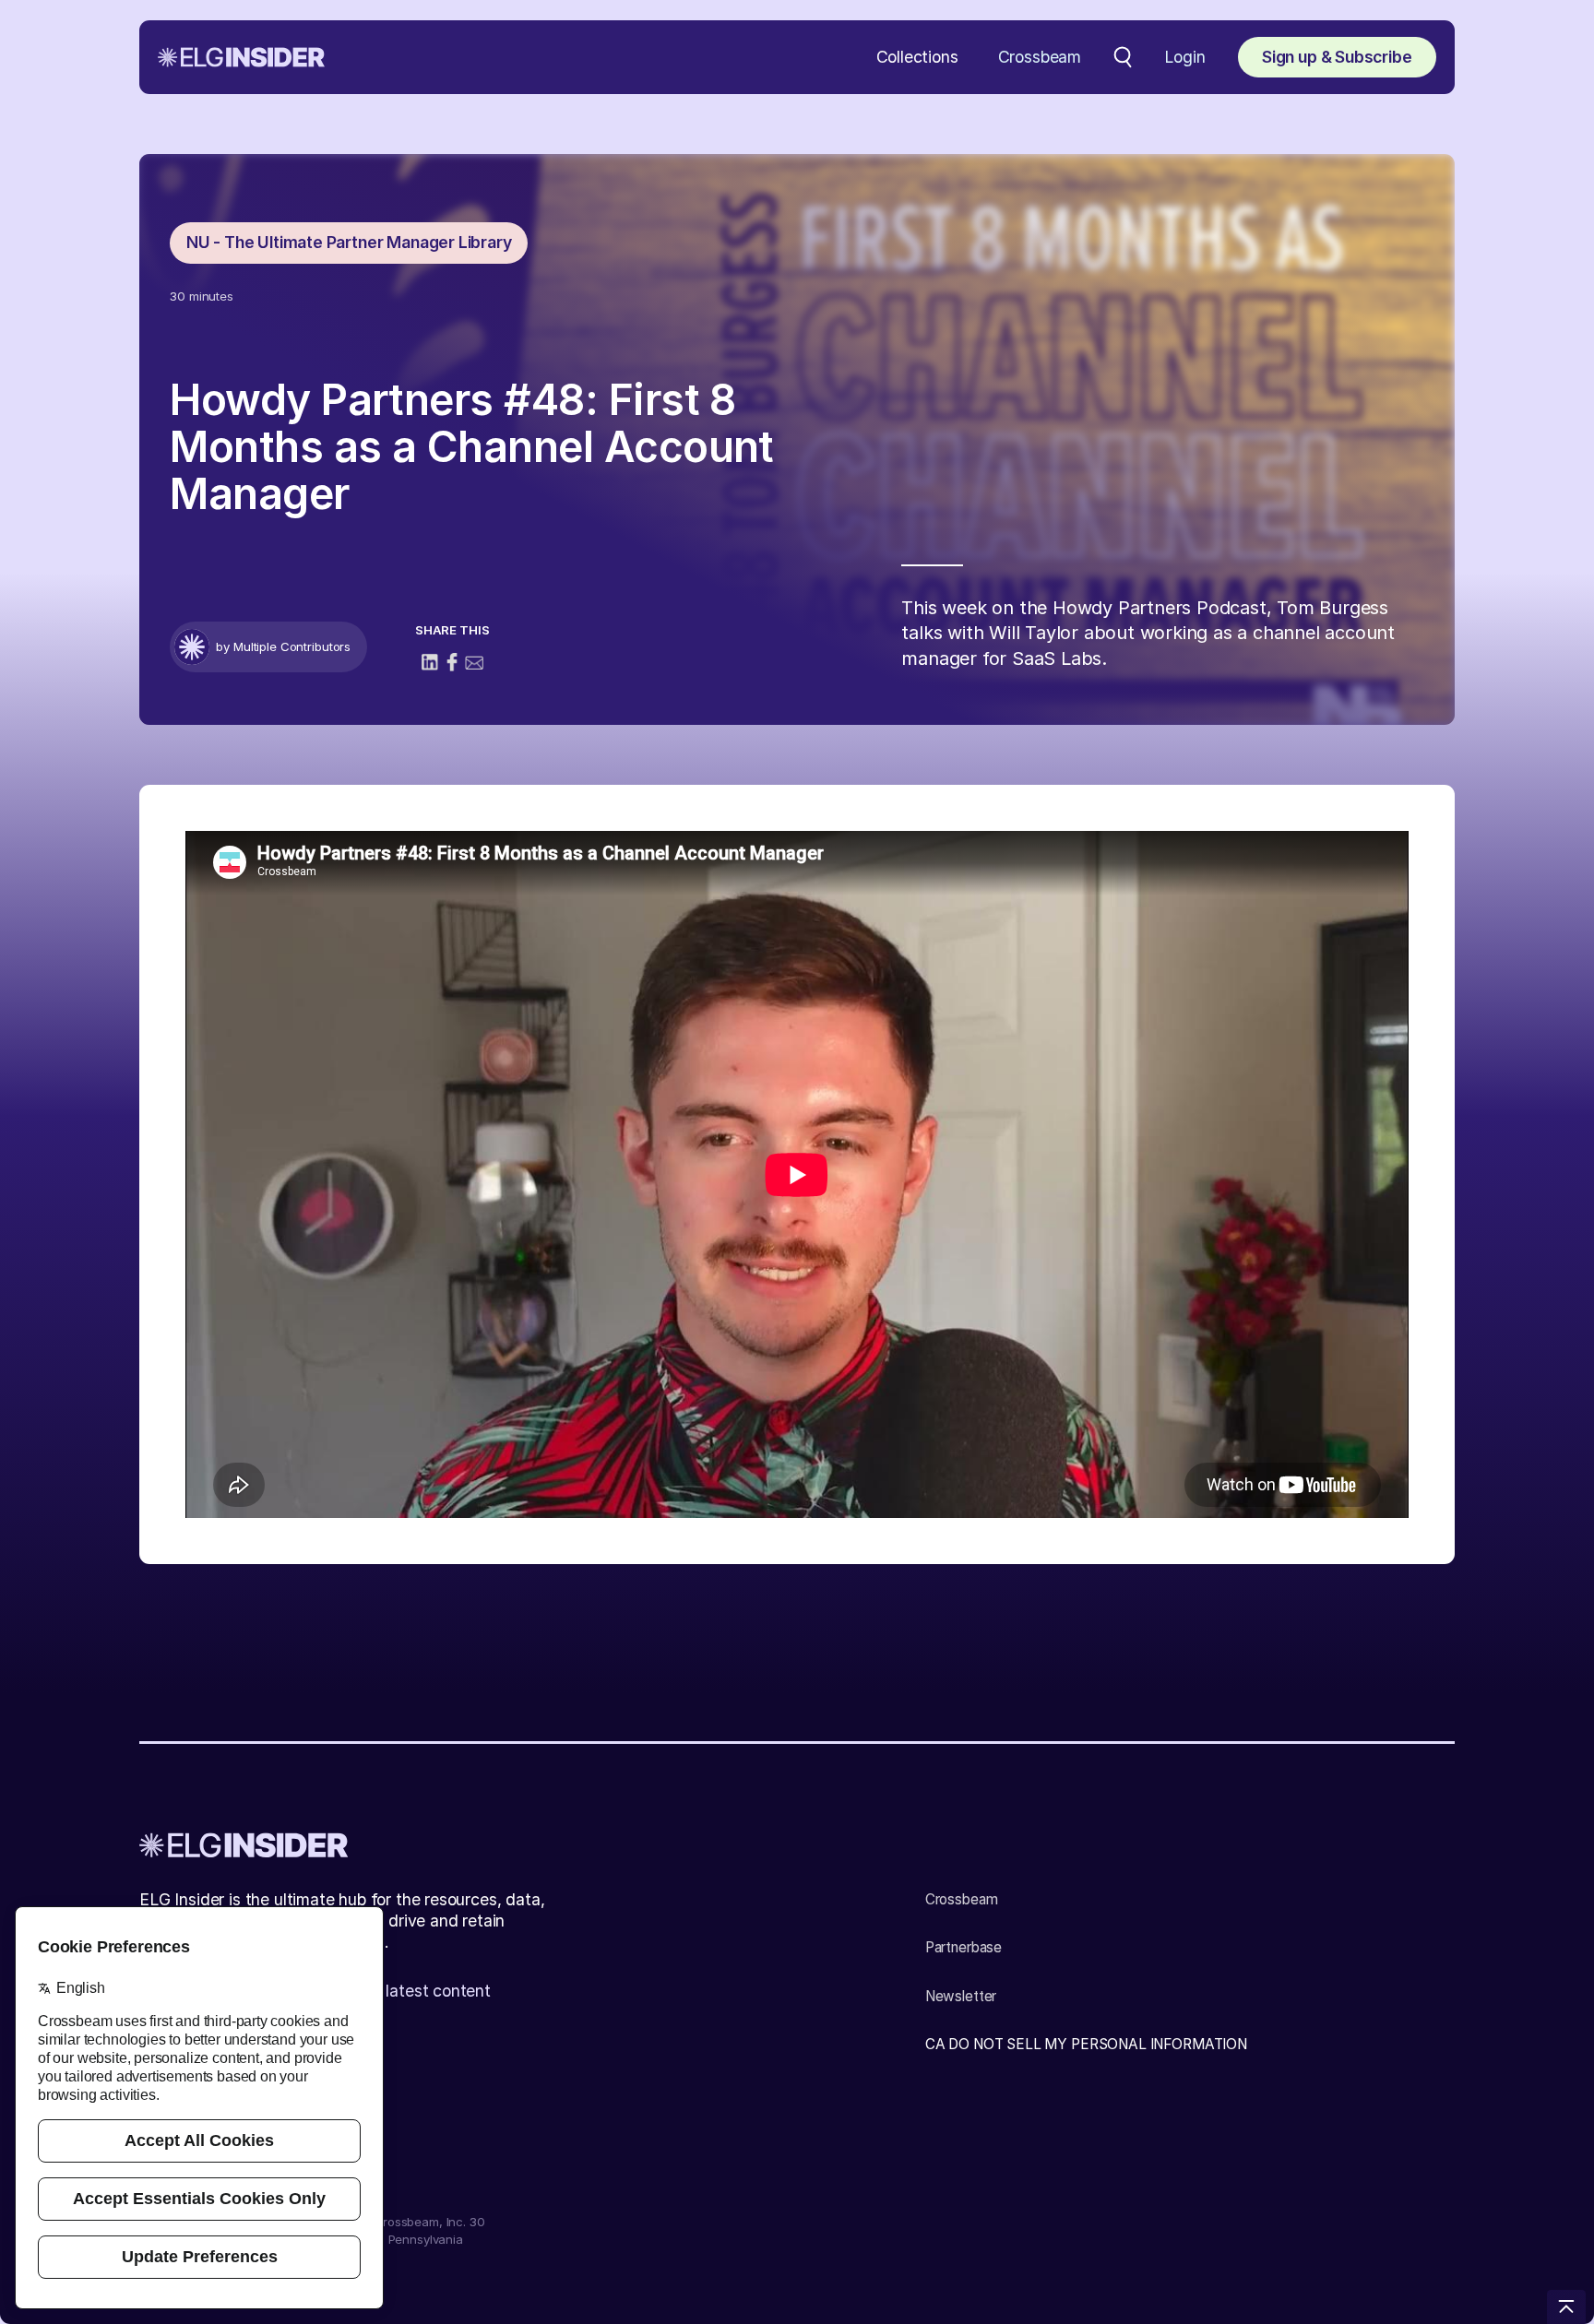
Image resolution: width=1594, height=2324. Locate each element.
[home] (241, 57)
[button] (917, 58)
